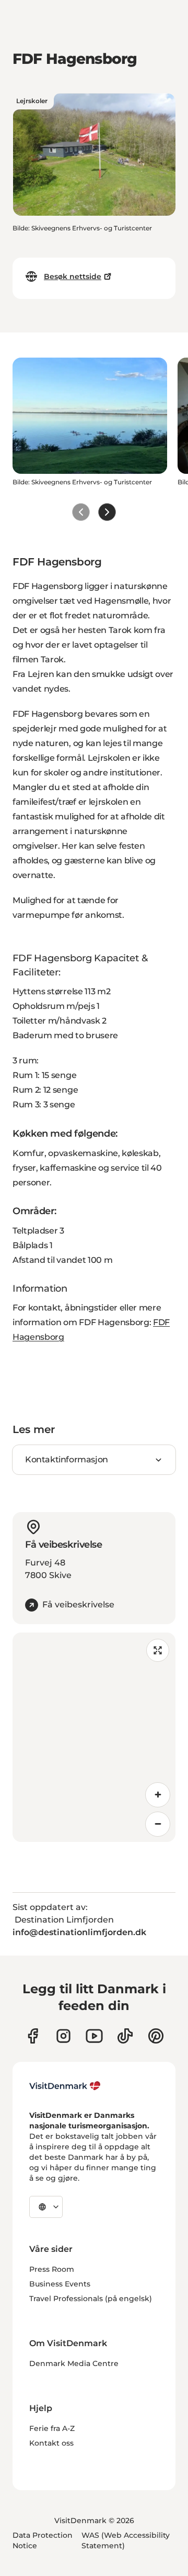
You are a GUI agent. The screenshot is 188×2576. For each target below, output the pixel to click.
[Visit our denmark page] (33, 2036)
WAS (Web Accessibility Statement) (126, 2540)
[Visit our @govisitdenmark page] (125, 2036)
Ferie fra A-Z (52, 2428)
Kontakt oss (51, 2443)
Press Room (52, 2269)
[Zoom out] (158, 1824)
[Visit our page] (63, 2036)
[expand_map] (158, 1650)
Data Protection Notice (43, 2540)
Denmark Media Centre (74, 2363)
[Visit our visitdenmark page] (94, 2036)
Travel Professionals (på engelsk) (91, 2299)
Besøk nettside (73, 276)
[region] (94, 1737)
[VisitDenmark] (65, 2086)
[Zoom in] (158, 1795)
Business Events (60, 2284)
